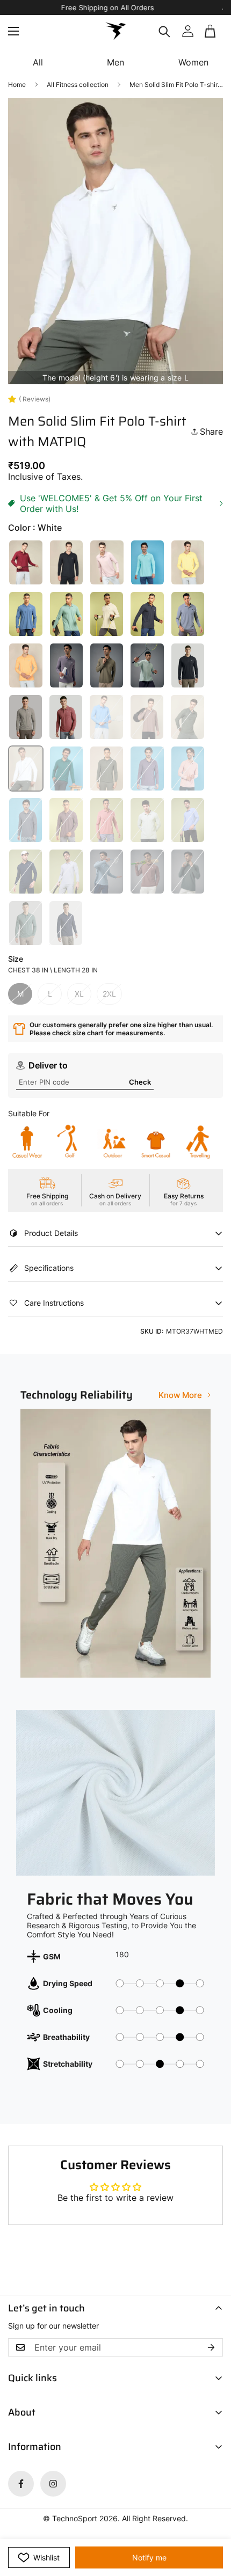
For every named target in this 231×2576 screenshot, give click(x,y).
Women (193, 62)
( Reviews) (35, 399)
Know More (180, 1395)
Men (115, 62)
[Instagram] (53, 2484)
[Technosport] (115, 31)
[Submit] (211, 44)
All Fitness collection (78, 85)
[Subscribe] (211, 2347)
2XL (109, 994)
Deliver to (48, 1065)
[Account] (187, 31)
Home (17, 85)
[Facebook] (21, 2484)
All (38, 62)
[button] (211, 31)
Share (211, 431)
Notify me (149, 2557)
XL (79, 994)
